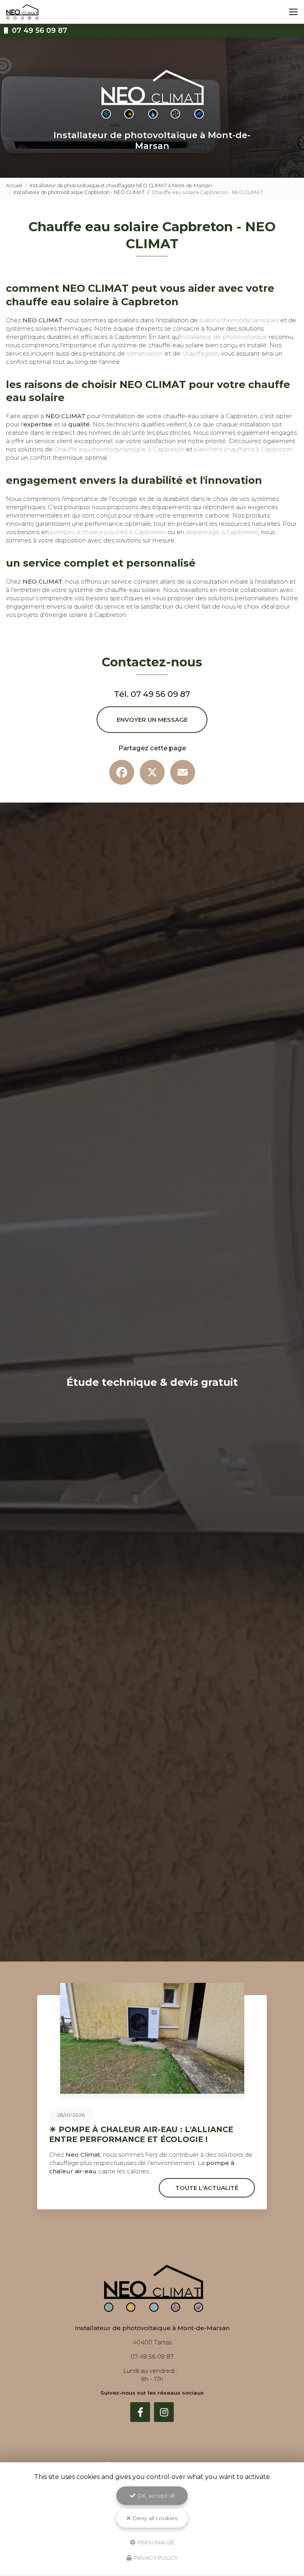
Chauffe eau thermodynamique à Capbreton (119, 449)
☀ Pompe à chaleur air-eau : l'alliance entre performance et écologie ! (141, 2134)
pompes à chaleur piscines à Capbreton (108, 532)
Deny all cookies (154, 2518)
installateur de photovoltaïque (224, 337)
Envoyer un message (152, 720)
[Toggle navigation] (293, 12)
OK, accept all (155, 2496)
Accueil (14, 185)
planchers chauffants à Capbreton (243, 449)
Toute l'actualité (207, 2188)
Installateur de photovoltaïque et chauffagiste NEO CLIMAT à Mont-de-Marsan (121, 185)
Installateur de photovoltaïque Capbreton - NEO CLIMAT (79, 192)
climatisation (145, 353)
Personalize (156, 2542)
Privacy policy (155, 2558)
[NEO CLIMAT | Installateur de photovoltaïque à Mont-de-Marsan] (22, 12)
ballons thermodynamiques (239, 320)
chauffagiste (200, 353)
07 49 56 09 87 (39, 30)
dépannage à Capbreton (222, 532)
